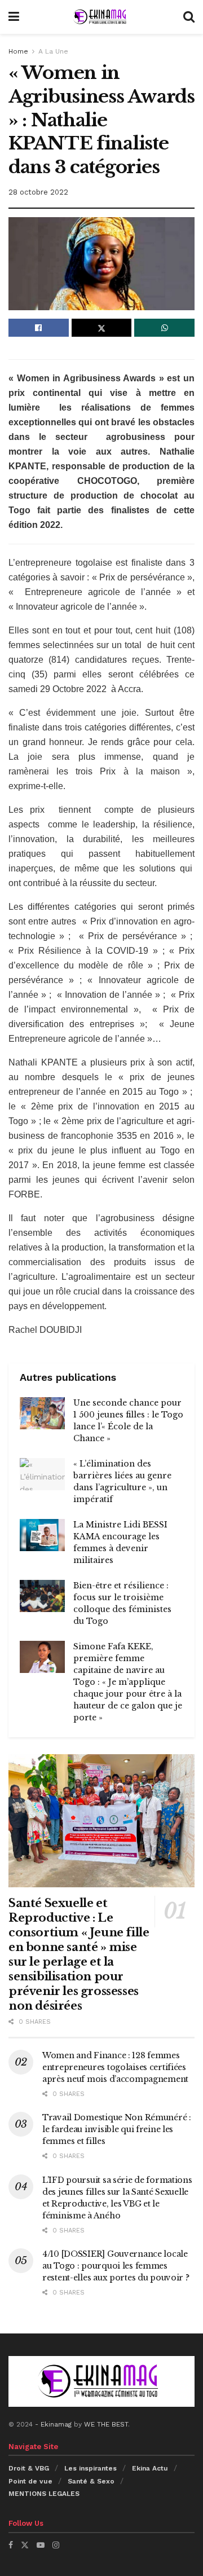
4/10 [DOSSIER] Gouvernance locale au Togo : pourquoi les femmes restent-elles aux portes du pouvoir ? (116, 2266)
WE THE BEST (106, 2424)
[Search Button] (189, 17)
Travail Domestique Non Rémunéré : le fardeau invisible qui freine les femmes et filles (117, 2129)
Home (18, 51)
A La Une (53, 51)
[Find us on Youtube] (41, 2545)
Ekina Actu (150, 2468)
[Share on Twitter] (102, 328)
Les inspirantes (91, 2468)
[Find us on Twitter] (25, 2545)
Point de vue (30, 2481)
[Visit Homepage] (101, 17)
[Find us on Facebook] (11, 2545)
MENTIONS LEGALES (44, 2494)
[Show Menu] (14, 17)
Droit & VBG (29, 2468)
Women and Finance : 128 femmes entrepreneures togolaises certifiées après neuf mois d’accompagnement (115, 2067)
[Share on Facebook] (39, 328)
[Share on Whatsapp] (164, 328)
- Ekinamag (54, 2424)
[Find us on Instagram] (56, 2545)
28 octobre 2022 (38, 192)
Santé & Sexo (91, 2481)
